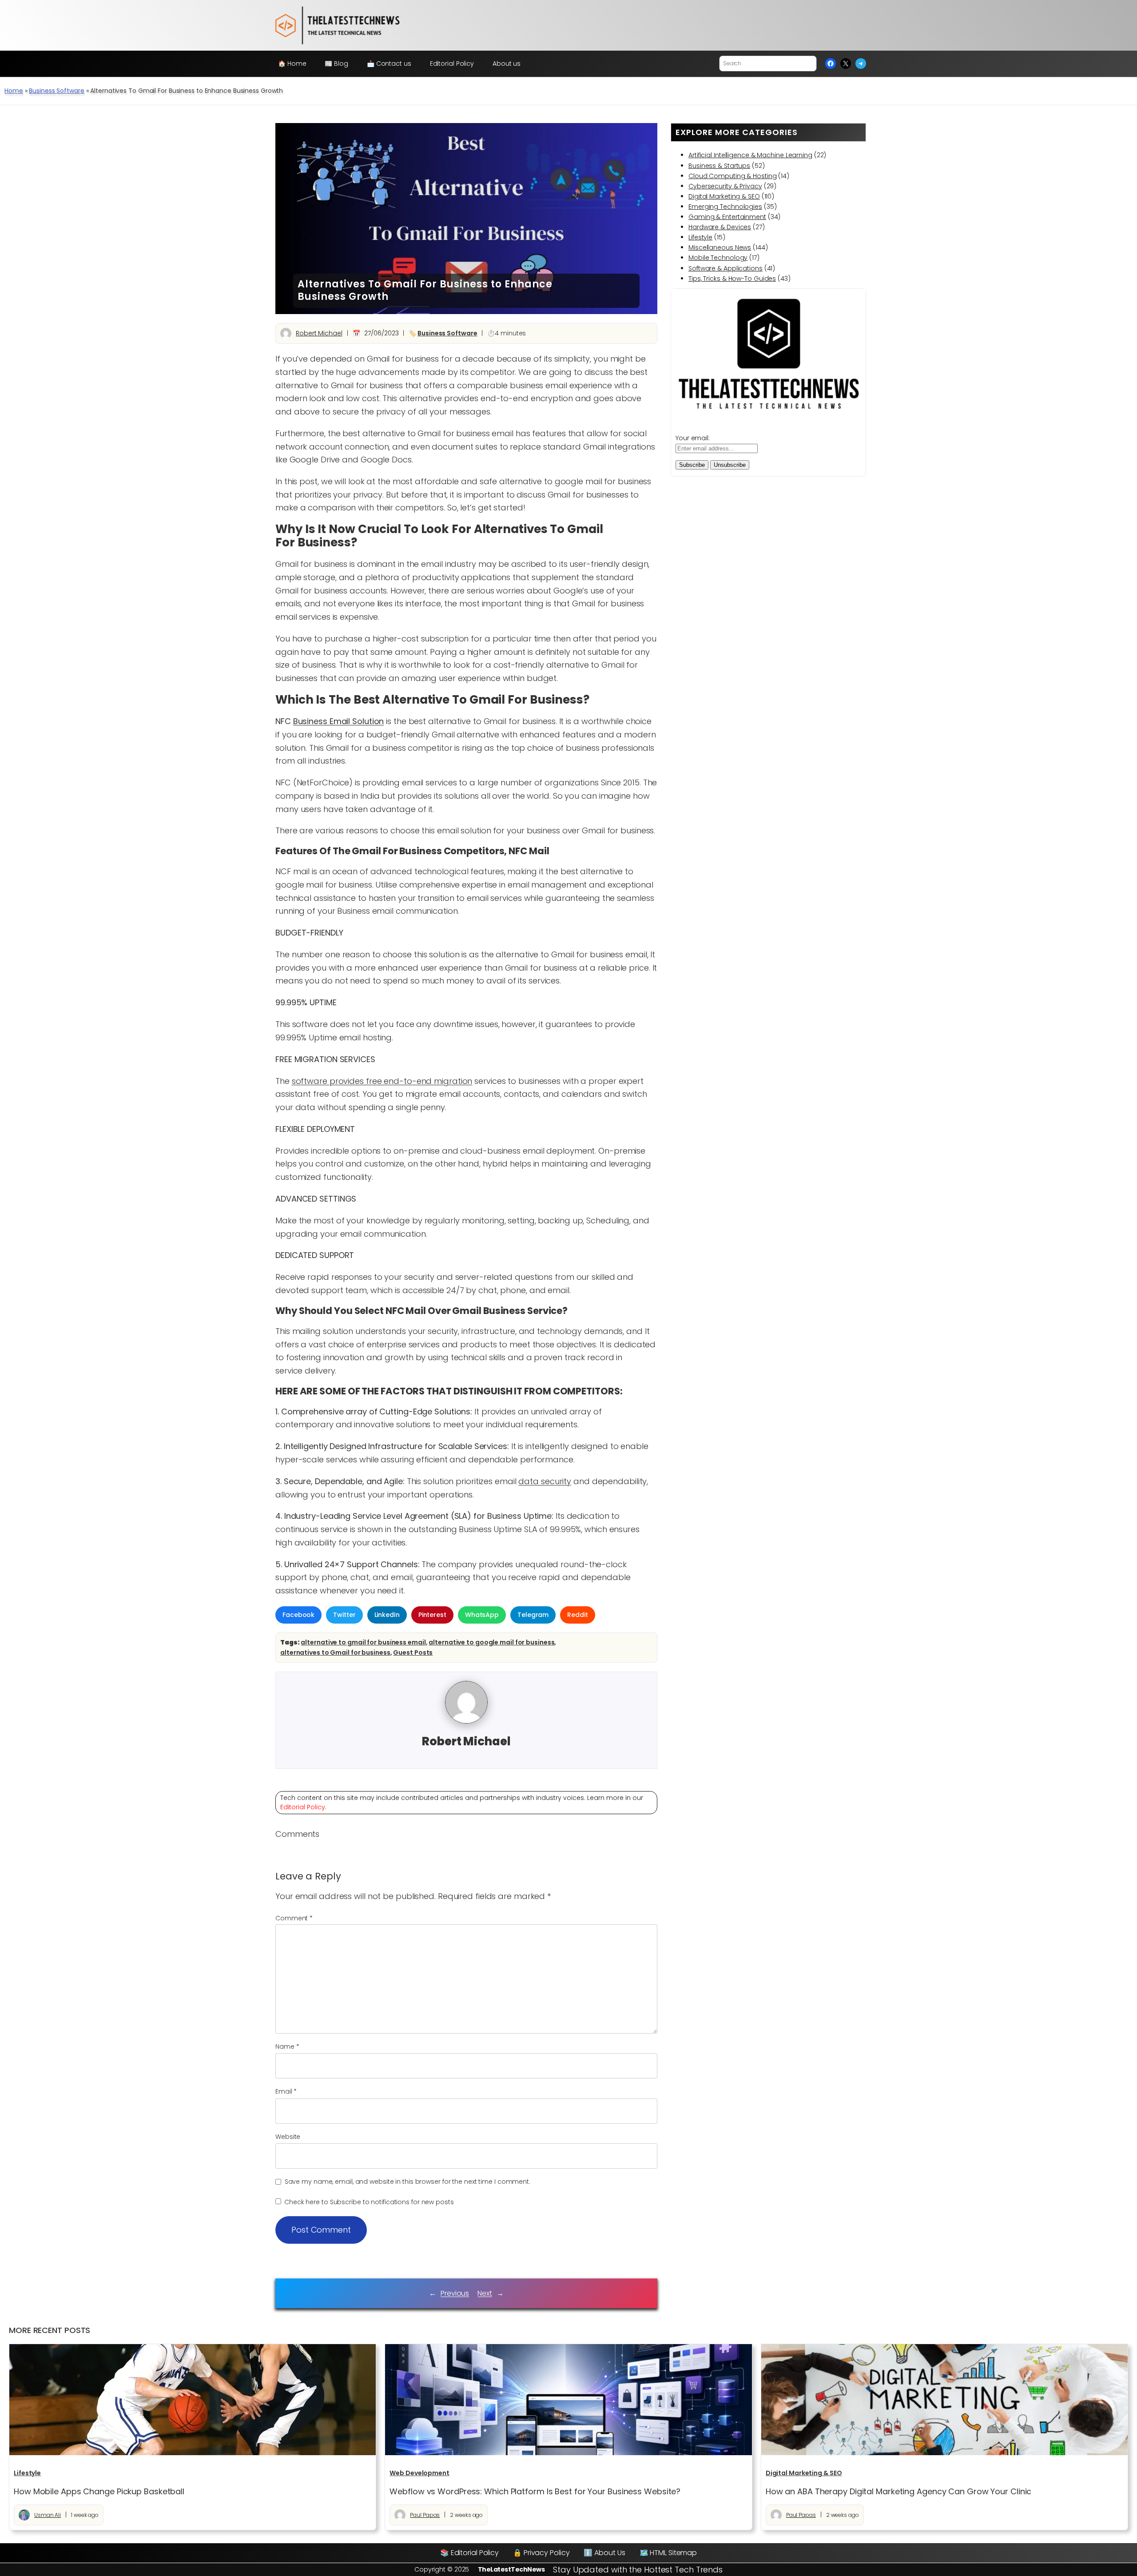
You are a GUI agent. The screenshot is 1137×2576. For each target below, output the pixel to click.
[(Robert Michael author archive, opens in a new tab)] (466, 1721)
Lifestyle (700, 237)
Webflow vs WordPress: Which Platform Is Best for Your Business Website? (535, 2492)
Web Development (419, 2473)
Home (14, 91)
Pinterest (432, 1615)
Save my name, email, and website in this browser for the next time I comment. (407, 2182)
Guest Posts (413, 1652)
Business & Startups (719, 166)
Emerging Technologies (725, 207)
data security (545, 1481)
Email (286, 2091)
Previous (455, 2293)
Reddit (577, 1615)
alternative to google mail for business (491, 1642)
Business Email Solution (339, 721)
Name (287, 2046)
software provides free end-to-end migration (382, 1081)
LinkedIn (387, 1615)
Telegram (533, 1615)
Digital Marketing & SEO (724, 196)
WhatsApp (482, 1615)
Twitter (344, 1615)
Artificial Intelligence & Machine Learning (750, 155)
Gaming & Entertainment (727, 217)
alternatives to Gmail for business (335, 1652)
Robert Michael (319, 333)
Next (485, 2293)
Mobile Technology (718, 258)
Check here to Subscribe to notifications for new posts (368, 2202)
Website (288, 2137)
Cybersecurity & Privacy (725, 186)
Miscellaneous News (720, 247)
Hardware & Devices (720, 227)
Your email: (693, 438)
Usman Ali (48, 2515)
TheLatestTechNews (511, 2569)
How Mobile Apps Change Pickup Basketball (99, 2492)
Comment (294, 1918)
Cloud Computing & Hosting (733, 176)
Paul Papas (425, 2515)
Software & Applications (726, 268)
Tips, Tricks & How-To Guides (732, 279)
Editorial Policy (303, 1807)
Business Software (56, 91)
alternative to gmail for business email (363, 1642)
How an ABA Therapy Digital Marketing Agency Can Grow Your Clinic (899, 2492)
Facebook (298, 1615)
